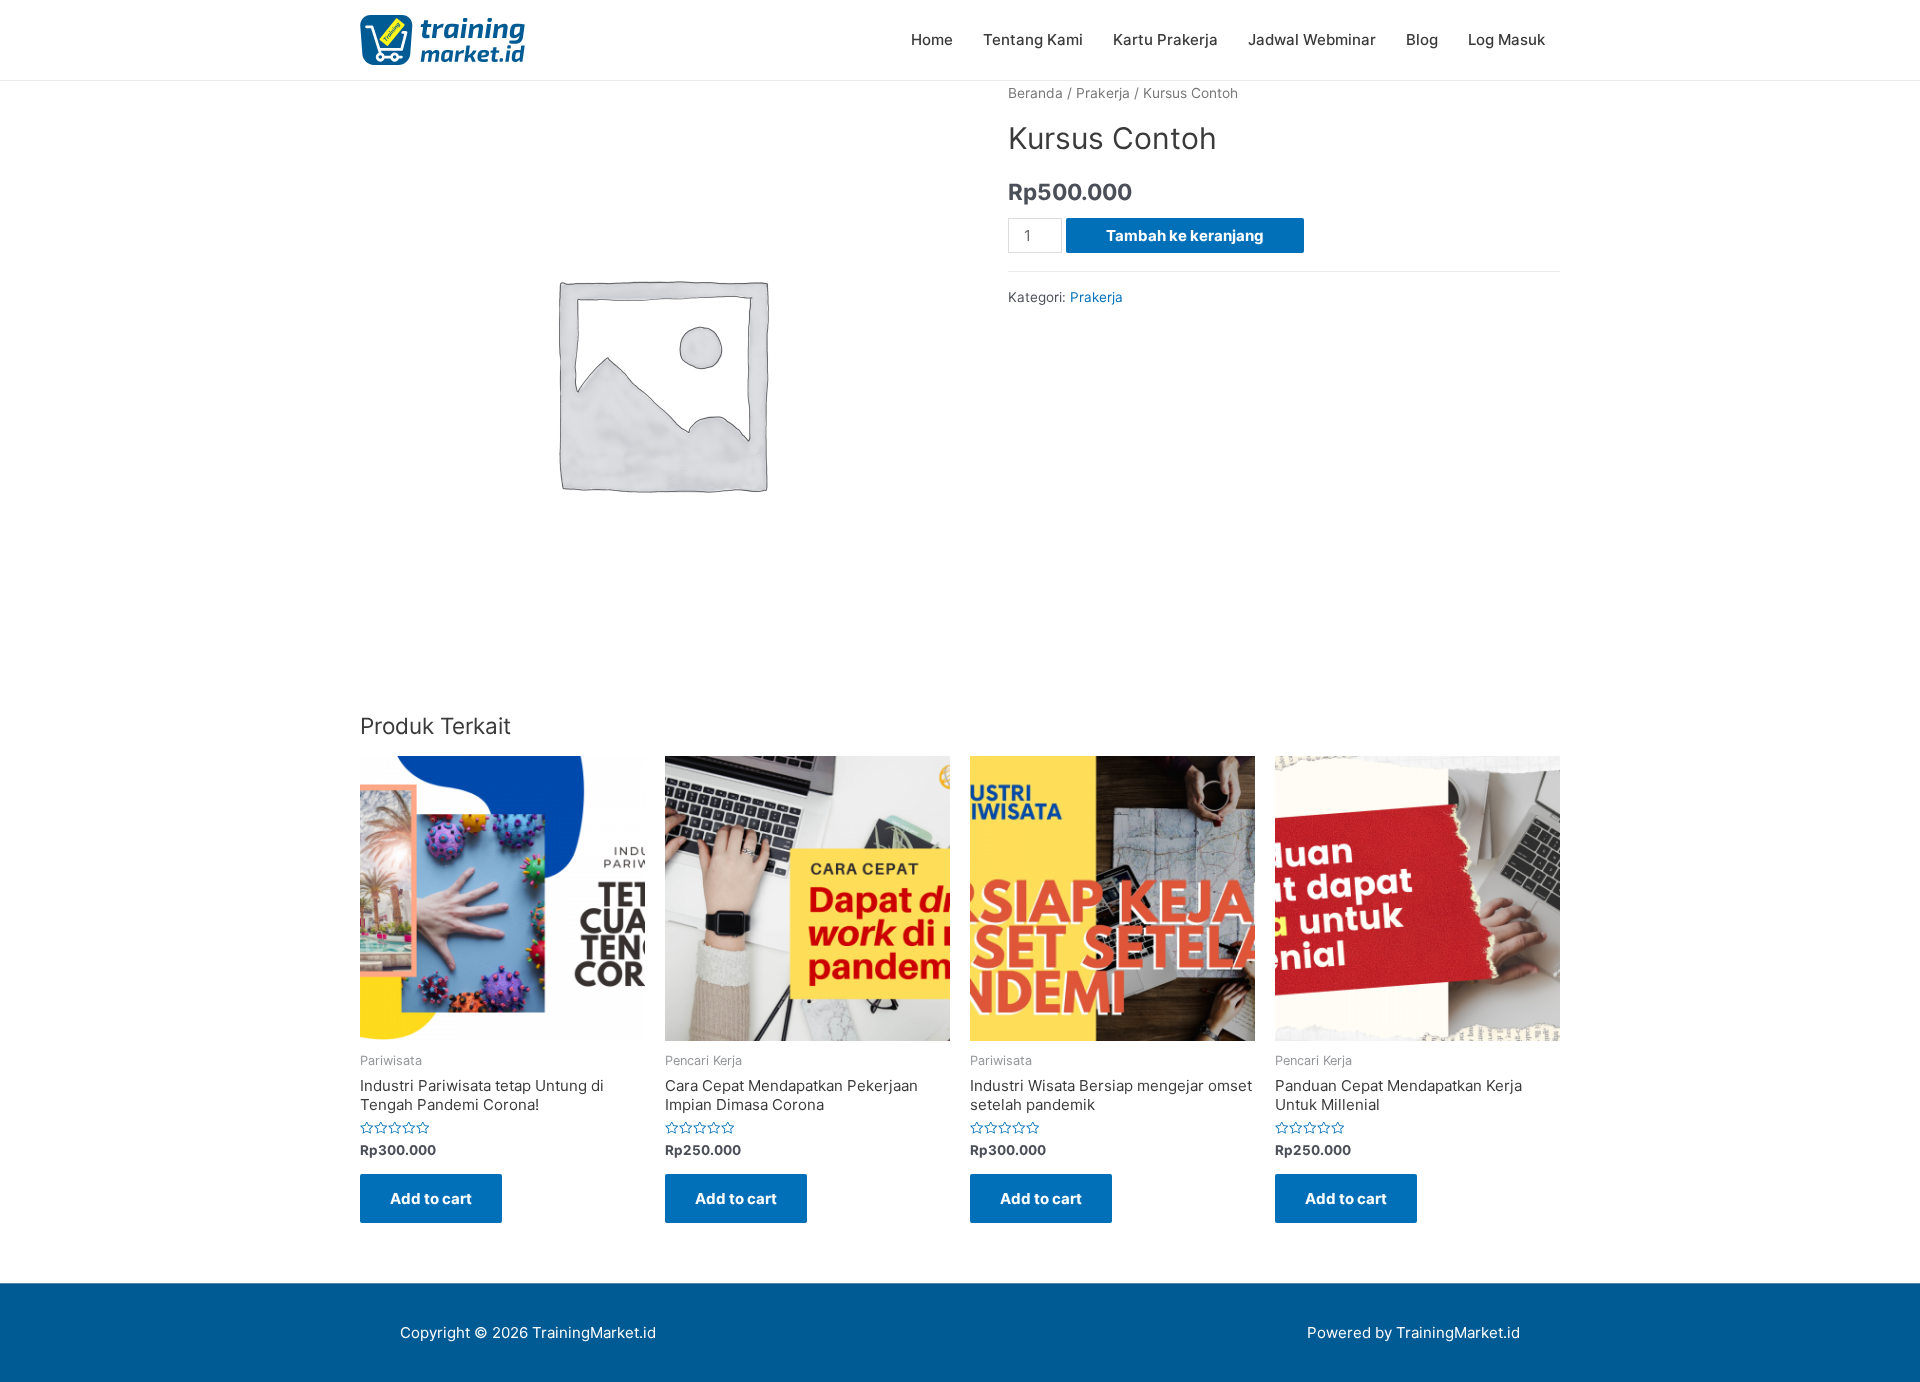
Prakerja (1103, 93)
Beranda (1035, 93)
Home (932, 39)
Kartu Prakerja (1165, 39)
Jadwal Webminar (1312, 39)
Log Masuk (1506, 39)
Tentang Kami (1033, 39)
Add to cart (431, 1198)
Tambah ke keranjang (1185, 235)
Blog (1422, 39)
